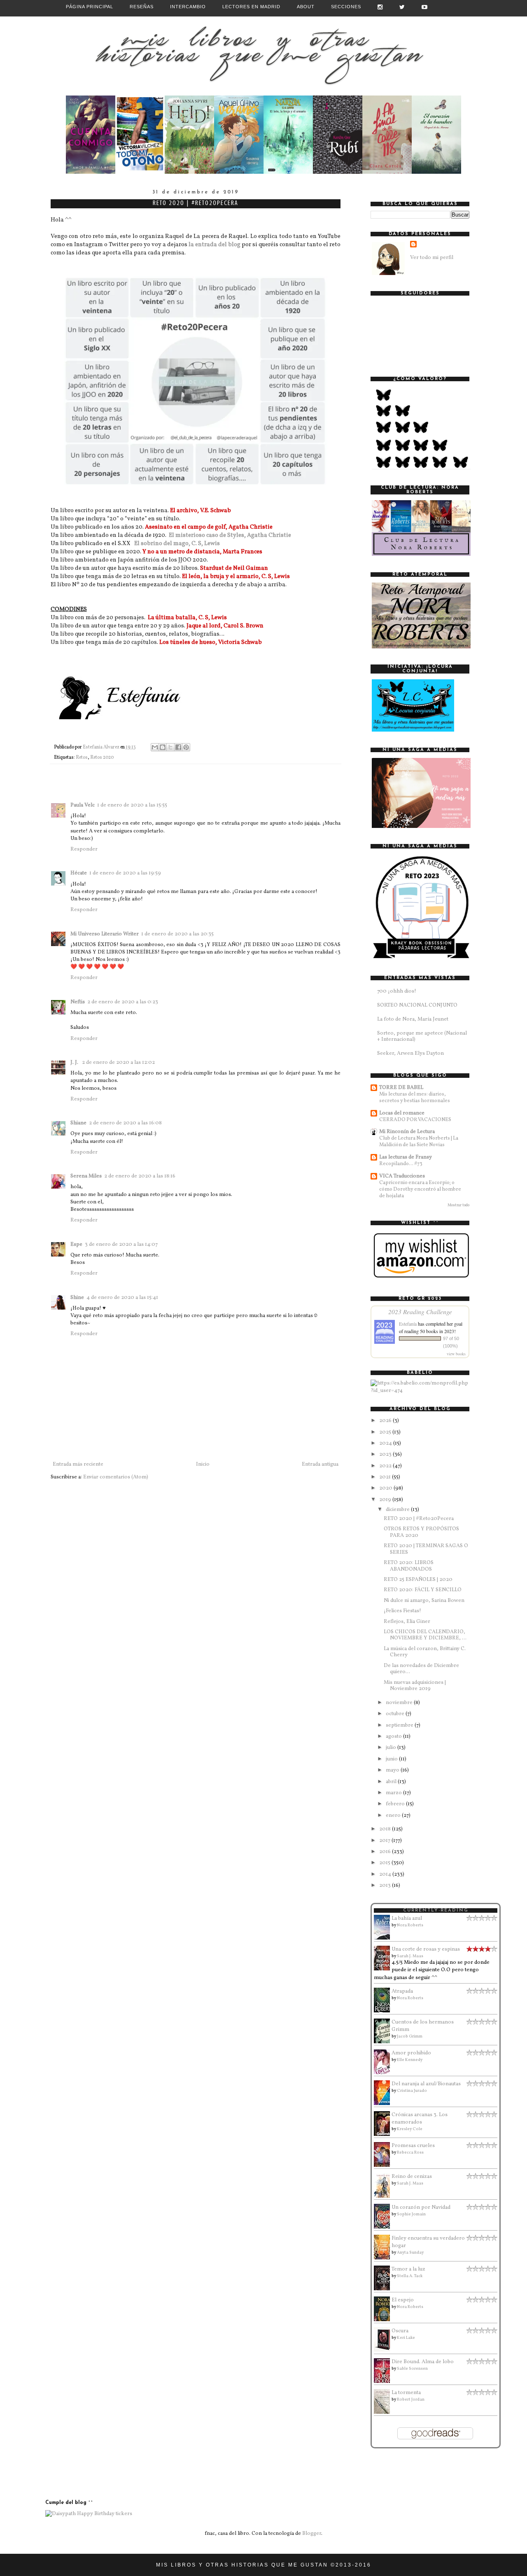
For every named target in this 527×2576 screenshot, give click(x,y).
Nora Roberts (410, 1925)
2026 (386, 1421)
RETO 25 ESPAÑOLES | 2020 (418, 1580)
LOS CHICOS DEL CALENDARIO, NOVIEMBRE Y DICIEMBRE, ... (425, 1635)
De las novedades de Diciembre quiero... (421, 1669)
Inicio (203, 1464)
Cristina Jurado (412, 2091)
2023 (386, 1455)
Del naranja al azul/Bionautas (426, 2084)
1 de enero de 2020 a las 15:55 (132, 805)
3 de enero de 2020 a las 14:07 (121, 1245)
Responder (84, 849)
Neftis (78, 1002)
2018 (386, 1829)
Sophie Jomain (411, 2214)
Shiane (78, 1123)
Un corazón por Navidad (421, 2208)
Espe (76, 1245)
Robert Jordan (411, 2399)
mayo (393, 1770)
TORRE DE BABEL (401, 1088)
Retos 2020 (102, 758)
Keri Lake (406, 2338)
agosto (394, 1737)
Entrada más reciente (78, 1464)
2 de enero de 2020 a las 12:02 (118, 1063)
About (306, 7)
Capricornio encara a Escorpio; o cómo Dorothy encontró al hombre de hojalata (420, 1189)
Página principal (90, 7)
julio (392, 1748)
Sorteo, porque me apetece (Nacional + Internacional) (422, 1037)
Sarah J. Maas (410, 1956)
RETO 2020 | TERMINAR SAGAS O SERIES (426, 1549)
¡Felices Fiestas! (402, 1611)
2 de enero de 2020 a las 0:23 (123, 1002)
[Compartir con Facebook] (178, 747)
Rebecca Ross (410, 2152)
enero (394, 1816)
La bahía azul (407, 1919)
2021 (386, 1477)
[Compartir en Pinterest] (186, 747)
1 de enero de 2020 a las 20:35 (177, 934)
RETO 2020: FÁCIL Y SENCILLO (423, 1590)
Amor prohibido (411, 2053)
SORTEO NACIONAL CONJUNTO (417, 1005)
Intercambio (188, 7)
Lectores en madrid (251, 7)
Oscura (400, 2331)
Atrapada (402, 1991)
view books (456, 1354)
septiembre (400, 1725)
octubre (396, 1714)
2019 (386, 1500)
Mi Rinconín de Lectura (407, 1132)
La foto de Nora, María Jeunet (413, 1019)
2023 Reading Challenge (420, 1311)
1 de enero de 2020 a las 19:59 (125, 873)
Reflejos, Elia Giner (407, 1622)
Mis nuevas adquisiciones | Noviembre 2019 (415, 1686)
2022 (386, 1466)
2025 (386, 1432)
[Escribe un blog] (163, 747)
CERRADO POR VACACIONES (415, 1120)
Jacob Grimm (410, 2036)
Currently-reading (436, 1910)
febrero (396, 1804)
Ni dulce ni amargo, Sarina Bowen (424, 1601)
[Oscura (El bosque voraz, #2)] (384, 2350)
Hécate (79, 873)
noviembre (400, 1703)
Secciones (346, 7)
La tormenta (406, 2393)
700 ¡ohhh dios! (397, 991)
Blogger (312, 2534)
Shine (77, 1298)
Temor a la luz (408, 2269)
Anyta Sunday (410, 2252)
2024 (386, 1443)
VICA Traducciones (402, 1176)
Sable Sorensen (412, 2369)
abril (392, 1782)
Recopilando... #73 (401, 1164)
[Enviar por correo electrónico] (155, 747)
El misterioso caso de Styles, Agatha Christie (230, 535)
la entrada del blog (215, 245)
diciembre (398, 1510)
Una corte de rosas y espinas (426, 1949)
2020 (386, 1488)
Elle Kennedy (410, 2060)
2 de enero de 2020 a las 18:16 (140, 1176)
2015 (385, 1863)
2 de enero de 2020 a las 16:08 (125, 1123)
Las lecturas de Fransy (406, 1157)
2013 (386, 1886)
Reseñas (142, 7)
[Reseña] (91, 173)
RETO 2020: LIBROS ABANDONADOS (409, 1566)
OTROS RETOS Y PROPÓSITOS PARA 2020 (421, 1532)
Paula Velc (83, 805)
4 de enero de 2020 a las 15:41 (122, 1298)
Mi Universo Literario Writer (105, 934)
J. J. (75, 1063)
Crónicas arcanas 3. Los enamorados (420, 2119)
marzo (394, 1793)
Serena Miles (86, 1176)
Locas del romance (402, 1113)
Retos (82, 758)
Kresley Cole (410, 2129)
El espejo (403, 2300)
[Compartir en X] (170, 747)
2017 (385, 1841)
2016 (386, 1852)
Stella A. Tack (410, 2276)
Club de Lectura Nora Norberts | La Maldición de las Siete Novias (419, 1141)
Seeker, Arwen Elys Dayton (410, 1054)
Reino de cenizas (412, 2177)
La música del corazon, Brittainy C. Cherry (425, 1652)
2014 (386, 1874)
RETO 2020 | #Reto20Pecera (419, 1519)
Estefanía (408, 1324)
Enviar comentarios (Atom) (116, 1477)
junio (392, 1759)
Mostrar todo (458, 1205)
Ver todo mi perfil (432, 258)
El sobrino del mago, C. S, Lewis (177, 543)
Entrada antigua (320, 1464)
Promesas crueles (413, 2146)
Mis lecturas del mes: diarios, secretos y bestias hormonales (415, 1097)
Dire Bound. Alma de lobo (423, 2362)
